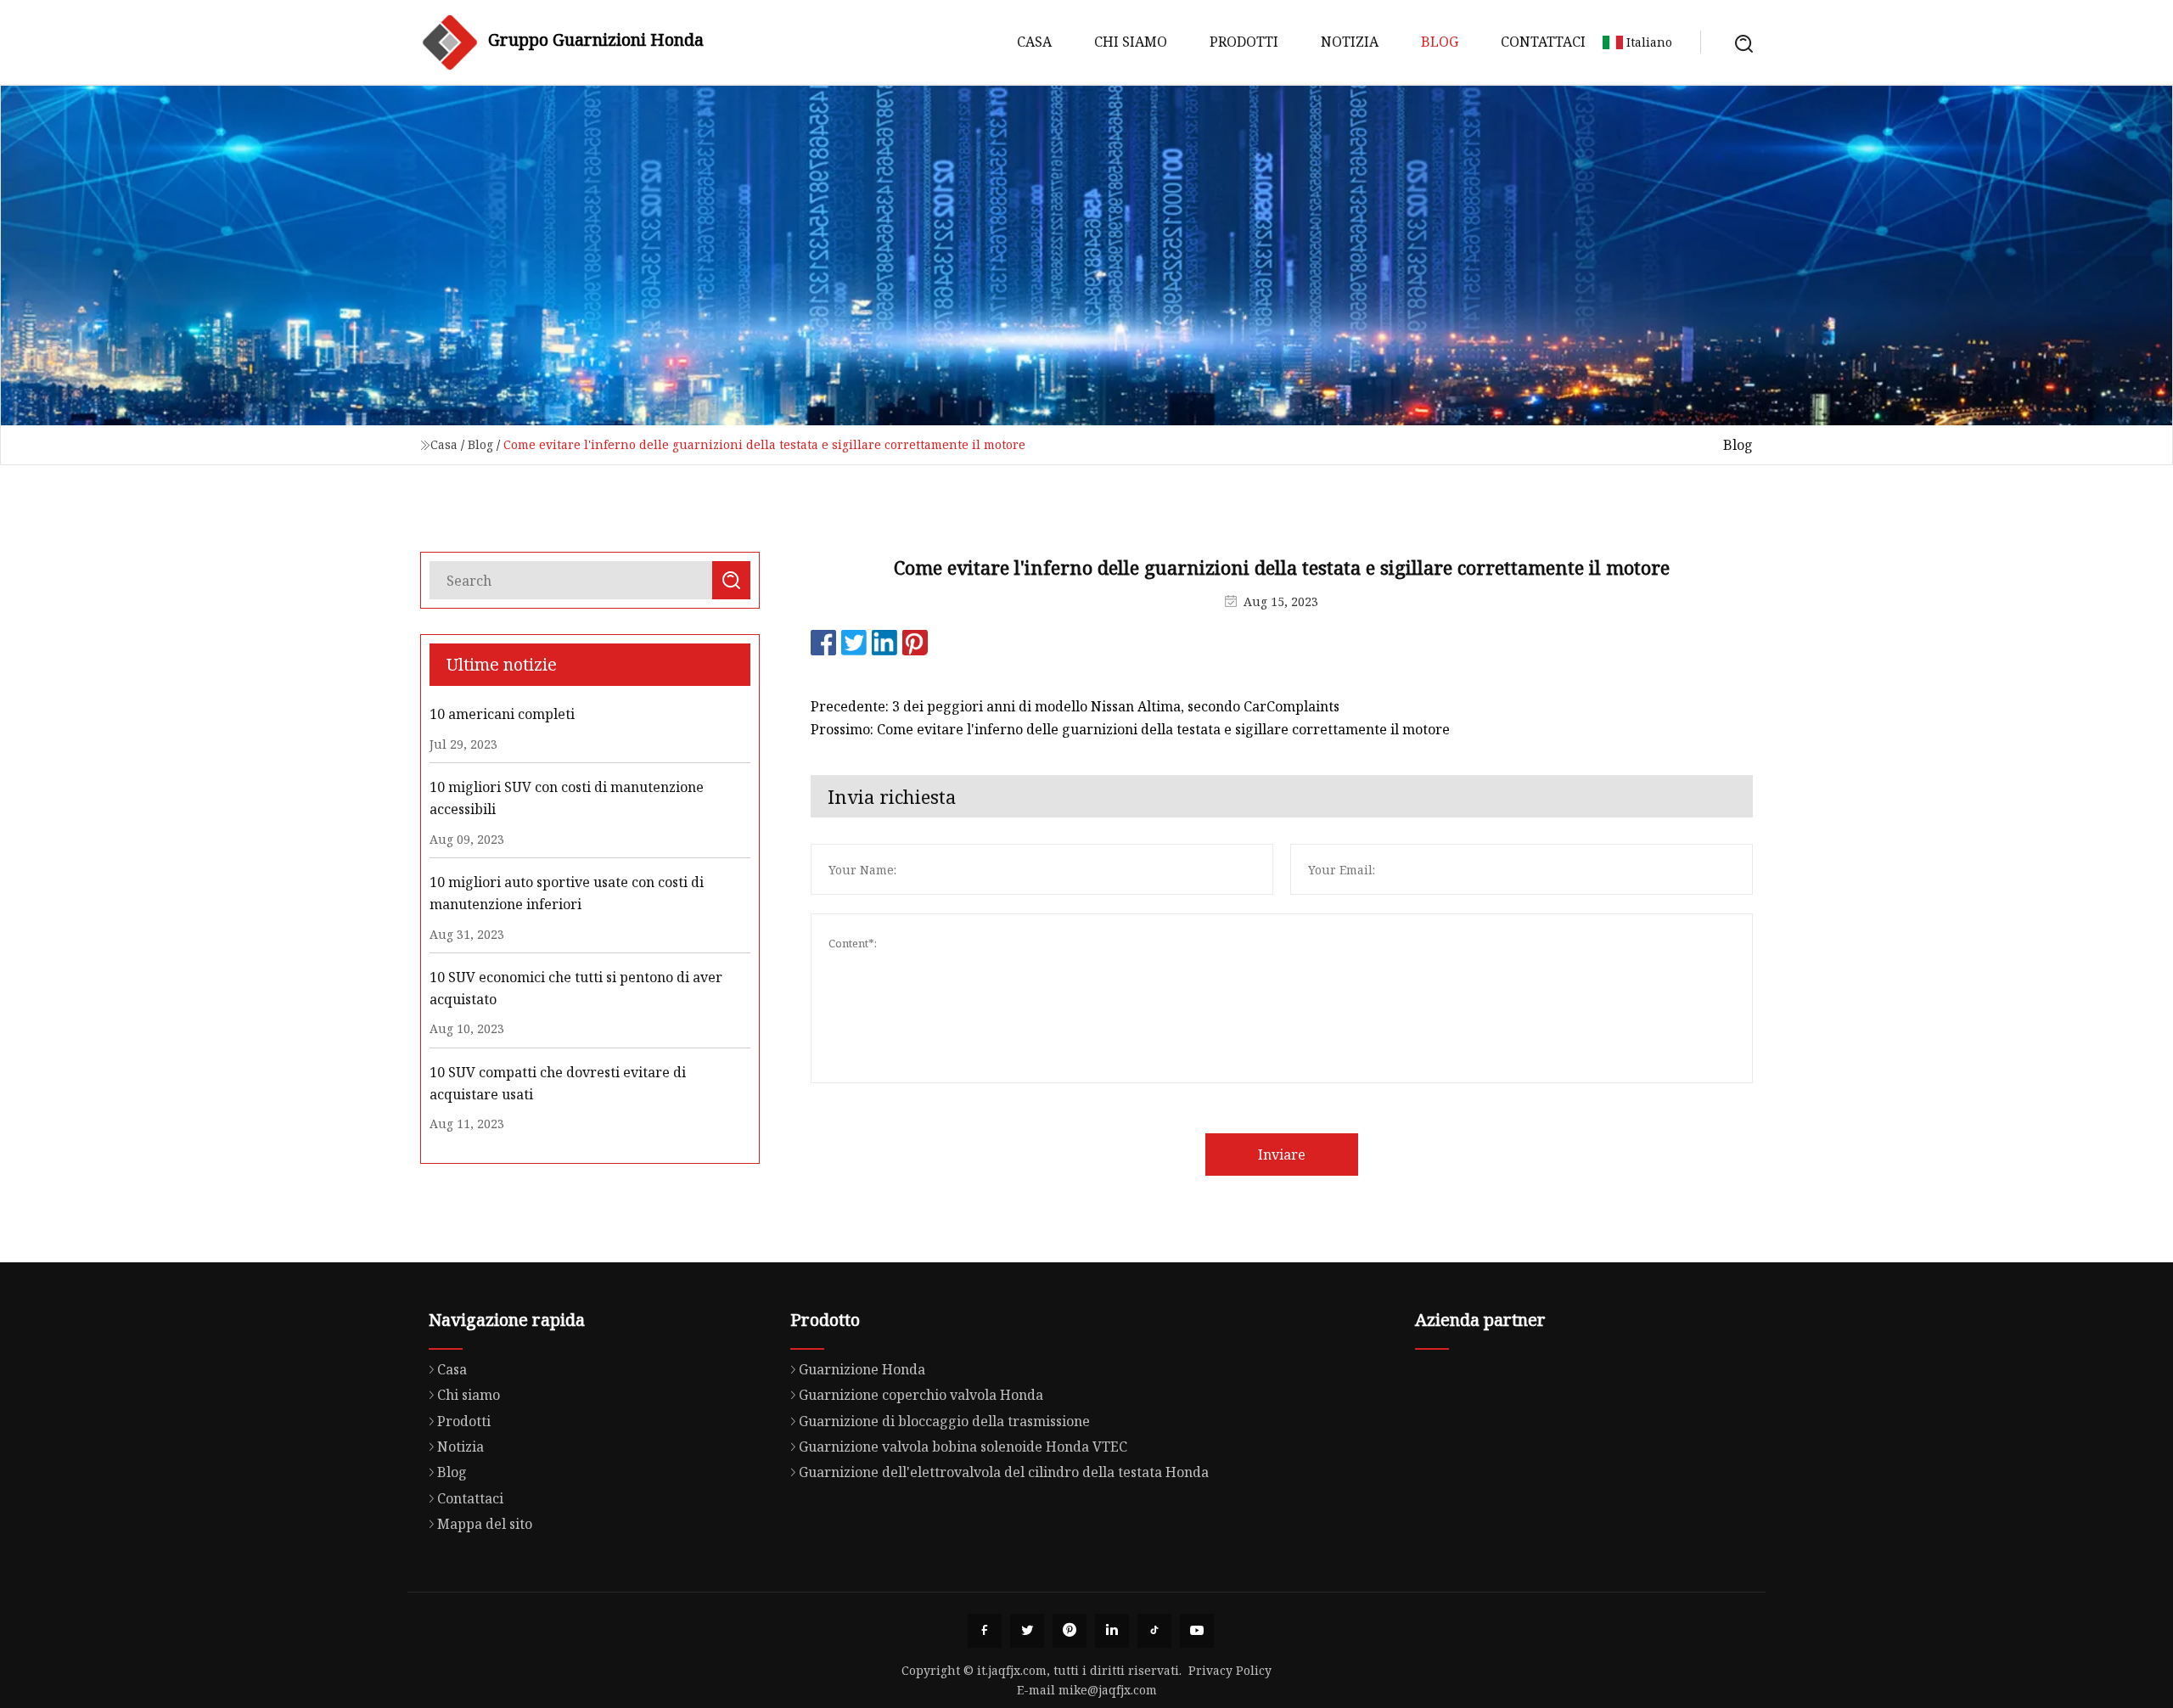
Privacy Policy (1230, 1670)
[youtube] (1197, 1631)
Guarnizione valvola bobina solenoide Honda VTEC (963, 1447)
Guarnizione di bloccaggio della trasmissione (944, 1421)
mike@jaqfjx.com (1108, 1690)
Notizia (1350, 42)
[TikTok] (1154, 1631)
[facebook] (985, 1631)
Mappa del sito (485, 1524)
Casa (1034, 42)
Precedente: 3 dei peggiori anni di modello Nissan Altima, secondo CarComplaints (1075, 706)
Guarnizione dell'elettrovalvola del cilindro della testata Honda (1004, 1472)
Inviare (1282, 1155)
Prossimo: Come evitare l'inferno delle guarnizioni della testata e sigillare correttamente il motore (1130, 729)
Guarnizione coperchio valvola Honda (921, 1395)
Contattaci (1543, 42)
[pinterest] (1070, 1631)
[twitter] (1027, 1631)
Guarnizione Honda (862, 1369)
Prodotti (1244, 42)
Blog (1440, 42)
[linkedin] (1112, 1631)
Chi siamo (1131, 42)
